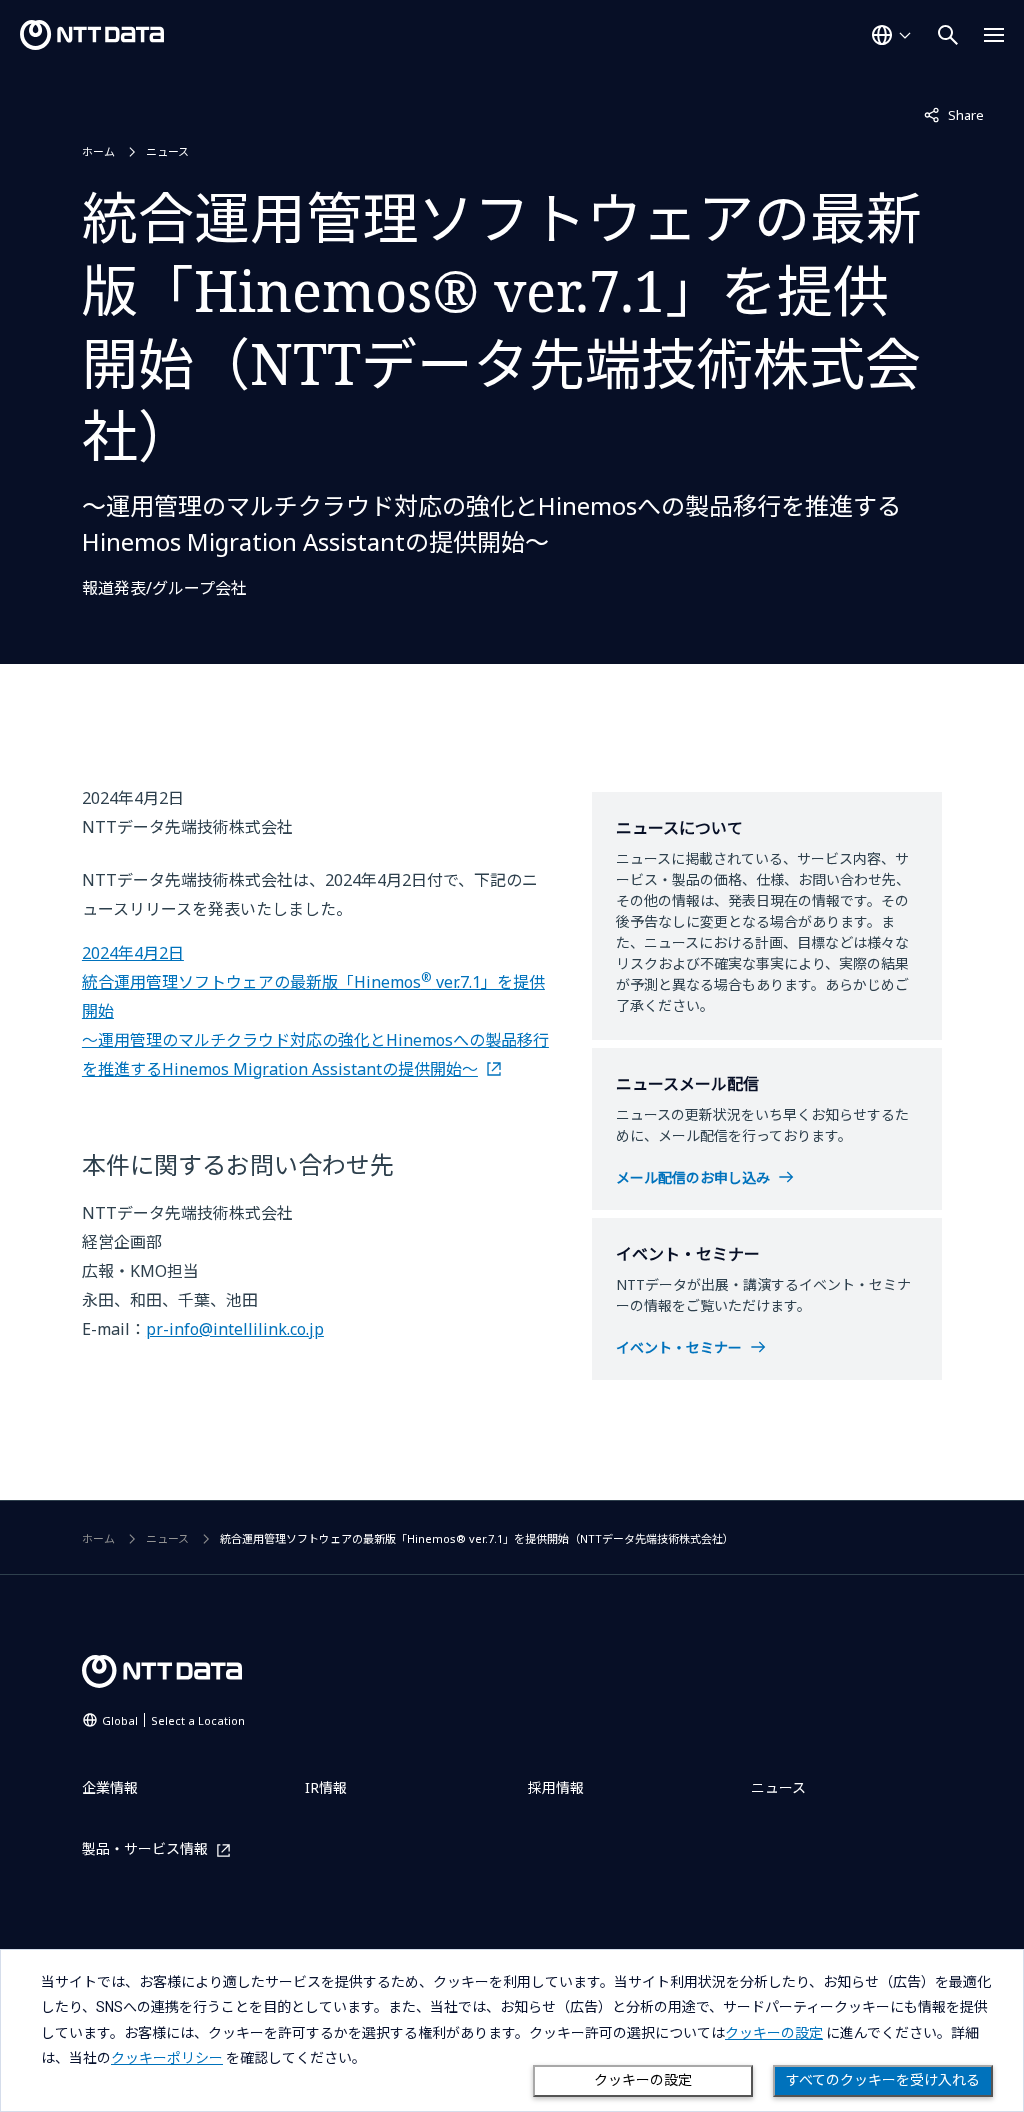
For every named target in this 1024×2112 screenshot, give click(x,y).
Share (954, 114)
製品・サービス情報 (145, 1849)
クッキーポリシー (167, 2058)
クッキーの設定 (643, 2080)
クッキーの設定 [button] (774, 2033)
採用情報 (556, 1787)
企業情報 (110, 1787)
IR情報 (326, 1787)
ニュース (167, 151)
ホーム (98, 151)
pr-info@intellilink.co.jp (235, 1329)
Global (173, 1720)
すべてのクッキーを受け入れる (883, 2080)
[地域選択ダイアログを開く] (891, 35)
